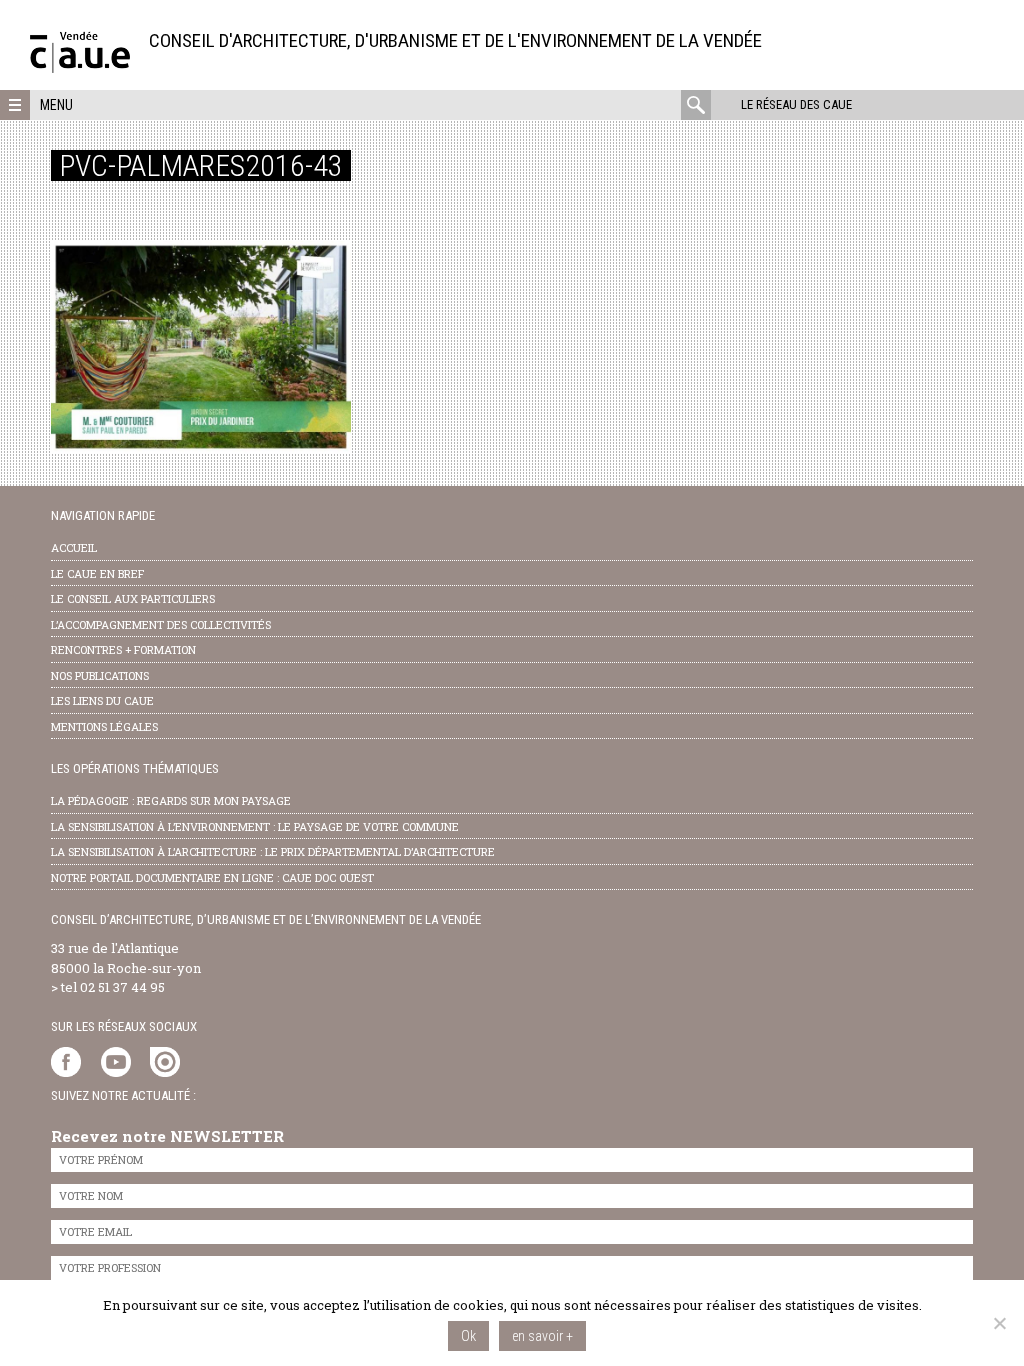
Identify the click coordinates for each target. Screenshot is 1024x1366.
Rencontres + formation (123, 649)
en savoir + (542, 1336)
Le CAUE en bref (97, 573)
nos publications (100, 675)
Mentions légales (104, 726)
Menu (56, 105)
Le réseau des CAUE (796, 104)
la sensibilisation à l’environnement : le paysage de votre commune (255, 826)
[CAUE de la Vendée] (80, 67)
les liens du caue (102, 700)
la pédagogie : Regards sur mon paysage (171, 800)
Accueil (74, 547)
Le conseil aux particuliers (133, 598)
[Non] (999, 1323)
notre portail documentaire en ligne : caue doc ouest (212, 877)
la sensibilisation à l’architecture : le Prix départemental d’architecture (273, 851)
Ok (468, 1336)
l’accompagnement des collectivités (161, 624)
